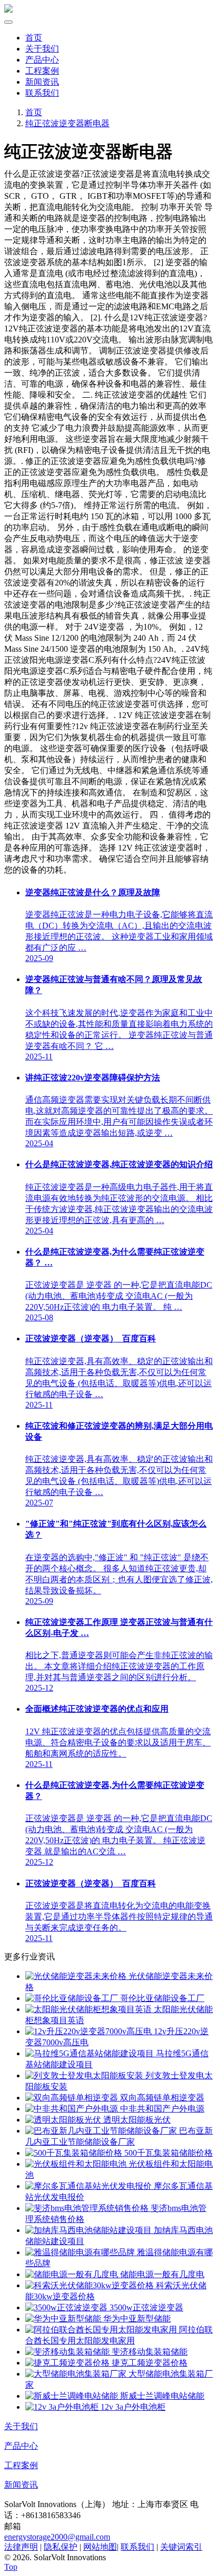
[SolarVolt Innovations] (8, 10)
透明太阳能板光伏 (136, 2120)
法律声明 (21, 2547)
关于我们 (42, 49)
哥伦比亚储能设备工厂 (161, 1998)
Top (11, 2567)
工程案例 (42, 71)
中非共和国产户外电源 (161, 2109)
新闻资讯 (42, 82)
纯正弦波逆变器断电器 (67, 123)
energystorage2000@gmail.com (57, 2537)
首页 (34, 38)
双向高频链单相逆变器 (161, 2098)
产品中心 (42, 60)
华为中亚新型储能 (136, 2319)
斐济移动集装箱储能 (149, 2352)
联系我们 (42, 93)
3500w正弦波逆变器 (145, 2307)
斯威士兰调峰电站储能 (161, 2396)
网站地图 (100, 2547)
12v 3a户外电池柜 (132, 2407)
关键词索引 (181, 2547)
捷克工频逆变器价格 (149, 2363)
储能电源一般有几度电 (161, 2274)
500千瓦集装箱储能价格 (167, 2153)
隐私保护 (61, 2547)
